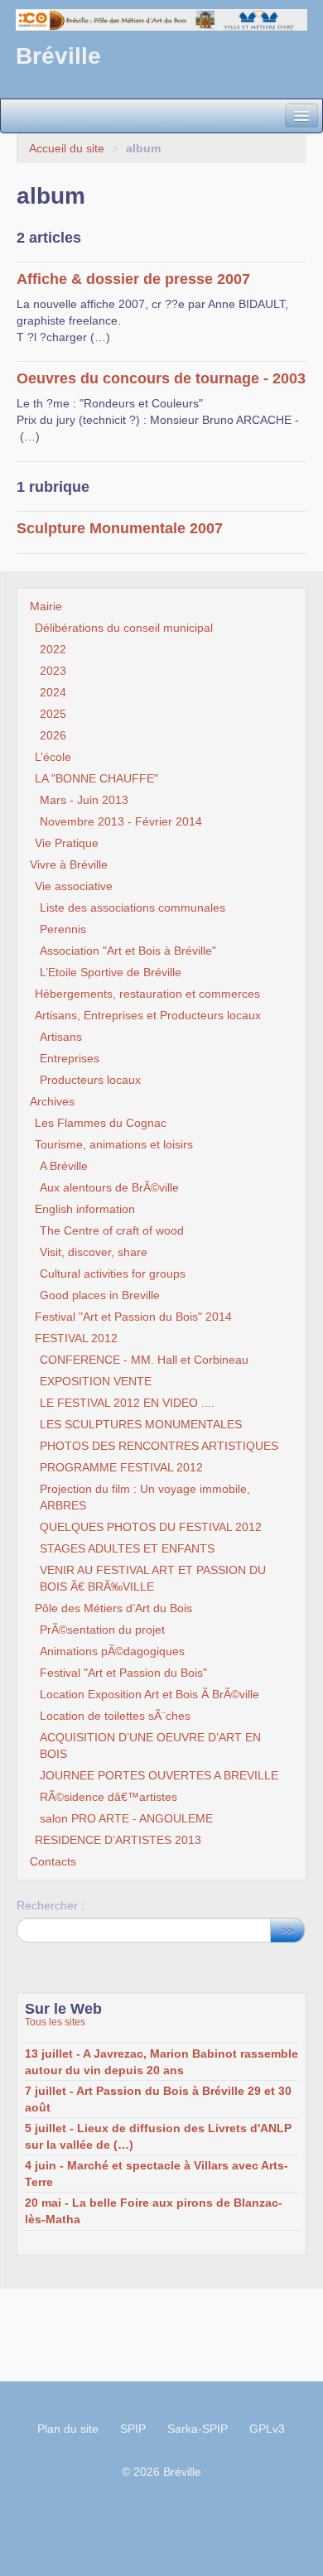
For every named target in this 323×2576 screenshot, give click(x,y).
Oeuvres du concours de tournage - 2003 (161, 378)
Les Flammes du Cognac (101, 1123)
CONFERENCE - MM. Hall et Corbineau (144, 1360)
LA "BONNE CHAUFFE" (96, 778)
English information (85, 1209)
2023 (53, 671)
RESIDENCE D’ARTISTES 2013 (118, 1840)
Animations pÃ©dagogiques (112, 1651)
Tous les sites (55, 2022)
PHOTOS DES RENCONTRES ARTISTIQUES (159, 1446)
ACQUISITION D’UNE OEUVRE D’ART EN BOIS (150, 1745)
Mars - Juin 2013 (84, 800)
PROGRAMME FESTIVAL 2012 (121, 1467)
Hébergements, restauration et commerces (147, 994)
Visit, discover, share (94, 1252)
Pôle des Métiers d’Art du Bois (113, 1608)
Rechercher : (51, 1905)
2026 (53, 735)
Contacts (53, 1861)
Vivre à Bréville (69, 864)
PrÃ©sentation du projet (102, 1630)
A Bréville (64, 1166)
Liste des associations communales (133, 908)
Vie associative (74, 886)
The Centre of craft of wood (112, 1230)
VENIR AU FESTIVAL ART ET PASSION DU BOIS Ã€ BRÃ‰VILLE (153, 1578)
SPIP (133, 2429)
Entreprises (70, 1058)
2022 (53, 649)
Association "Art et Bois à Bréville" (128, 951)
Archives (52, 1101)
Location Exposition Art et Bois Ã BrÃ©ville (149, 1694)
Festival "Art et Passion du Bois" (123, 1673)
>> (287, 1930)
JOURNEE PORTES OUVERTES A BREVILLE (159, 1775)
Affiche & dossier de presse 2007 (133, 279)
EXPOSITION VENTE (96, 1381)
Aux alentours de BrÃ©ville (109, 1187)
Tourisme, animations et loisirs (114, 1144)
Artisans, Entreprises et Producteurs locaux (148, 1015)
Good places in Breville (100, 1295)
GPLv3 (267, 2429)
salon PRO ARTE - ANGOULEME (126, 1818)
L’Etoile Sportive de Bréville (111, 972)
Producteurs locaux (90, 1080)
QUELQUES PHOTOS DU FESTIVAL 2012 (151, 1527)
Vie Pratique (67, 843)
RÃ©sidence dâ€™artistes (108, 1797)
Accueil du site (67, 148)
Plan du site (68, 2429)
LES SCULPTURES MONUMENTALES (141, 1424)
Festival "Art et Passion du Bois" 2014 (133, 1317)
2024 (53, 692)
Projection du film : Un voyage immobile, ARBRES (145, 1497)
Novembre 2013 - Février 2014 (121, 821)
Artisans (61, 1037)
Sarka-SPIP (198, 2429)
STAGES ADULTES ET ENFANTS (127, 1548)
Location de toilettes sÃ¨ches (115, 1716)
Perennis (63, 929)
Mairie (46, 606)
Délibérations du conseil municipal (124, 628)
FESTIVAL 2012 (76, 1338)
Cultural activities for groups (113, 1274)
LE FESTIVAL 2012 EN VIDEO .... (127, 1403)
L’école (53, 757)
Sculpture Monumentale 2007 (120, 528)
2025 (53, 714)
